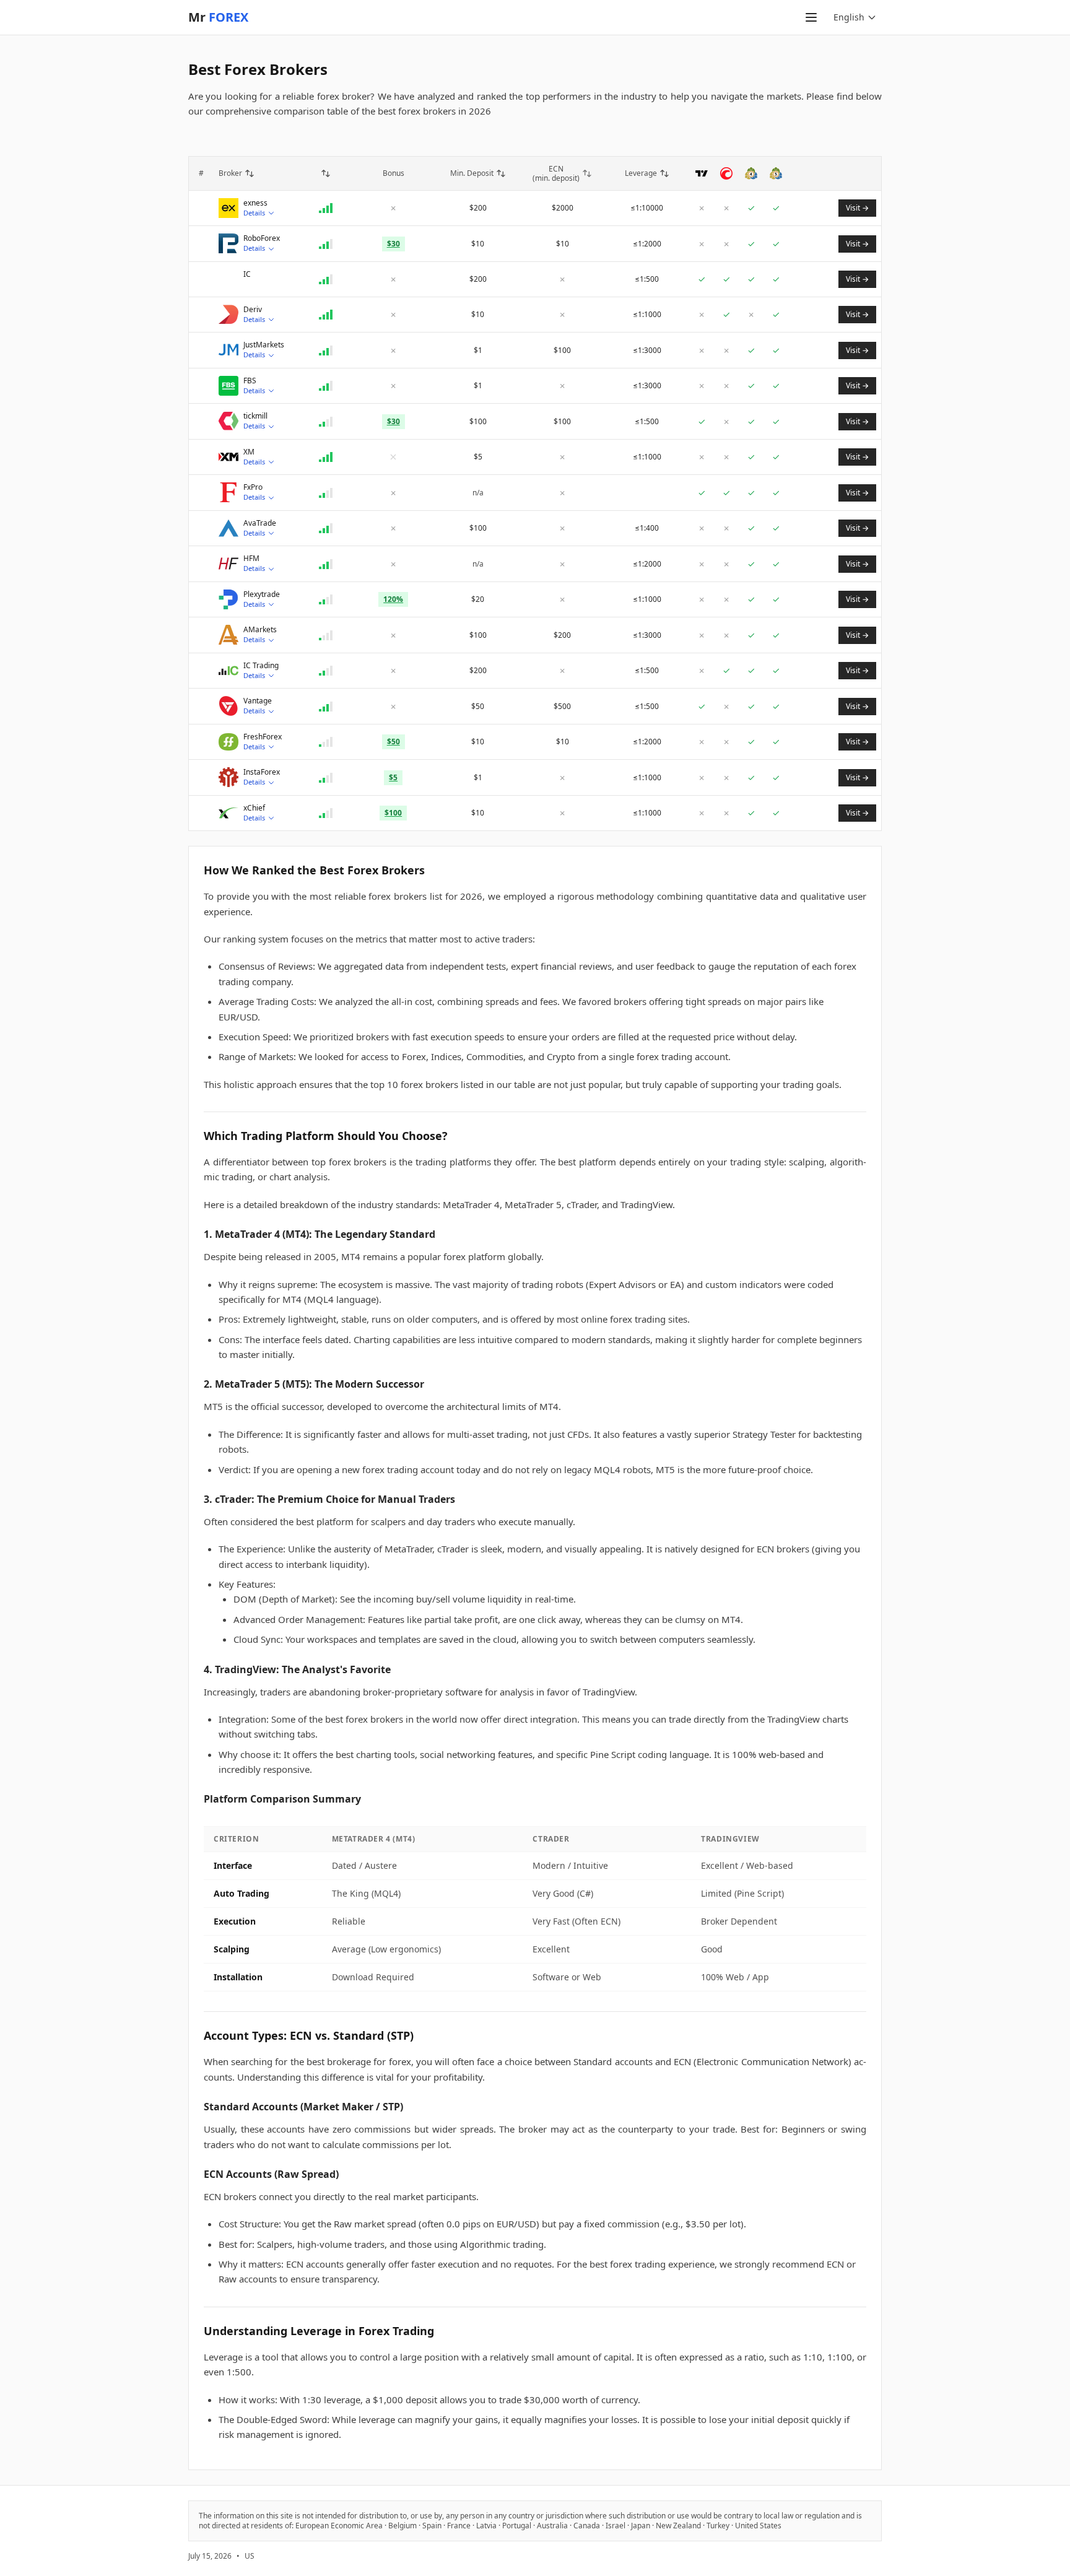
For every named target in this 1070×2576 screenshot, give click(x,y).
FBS (250, 381)
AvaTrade (260, 523)
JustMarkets (264, 345)
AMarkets (260, 630)
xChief (254, 808)
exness (255, 203)
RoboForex (262, 238)
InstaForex (262, 772)
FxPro (253, 487)
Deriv (253, 310)
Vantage (258, 701)
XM (249, 452)
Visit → (857, 208)
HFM (251, 559)
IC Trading (261, 666)
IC (247, 274)
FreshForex (263, 737)
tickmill (255, 416)
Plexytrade (262, 594)
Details (254, 213)
